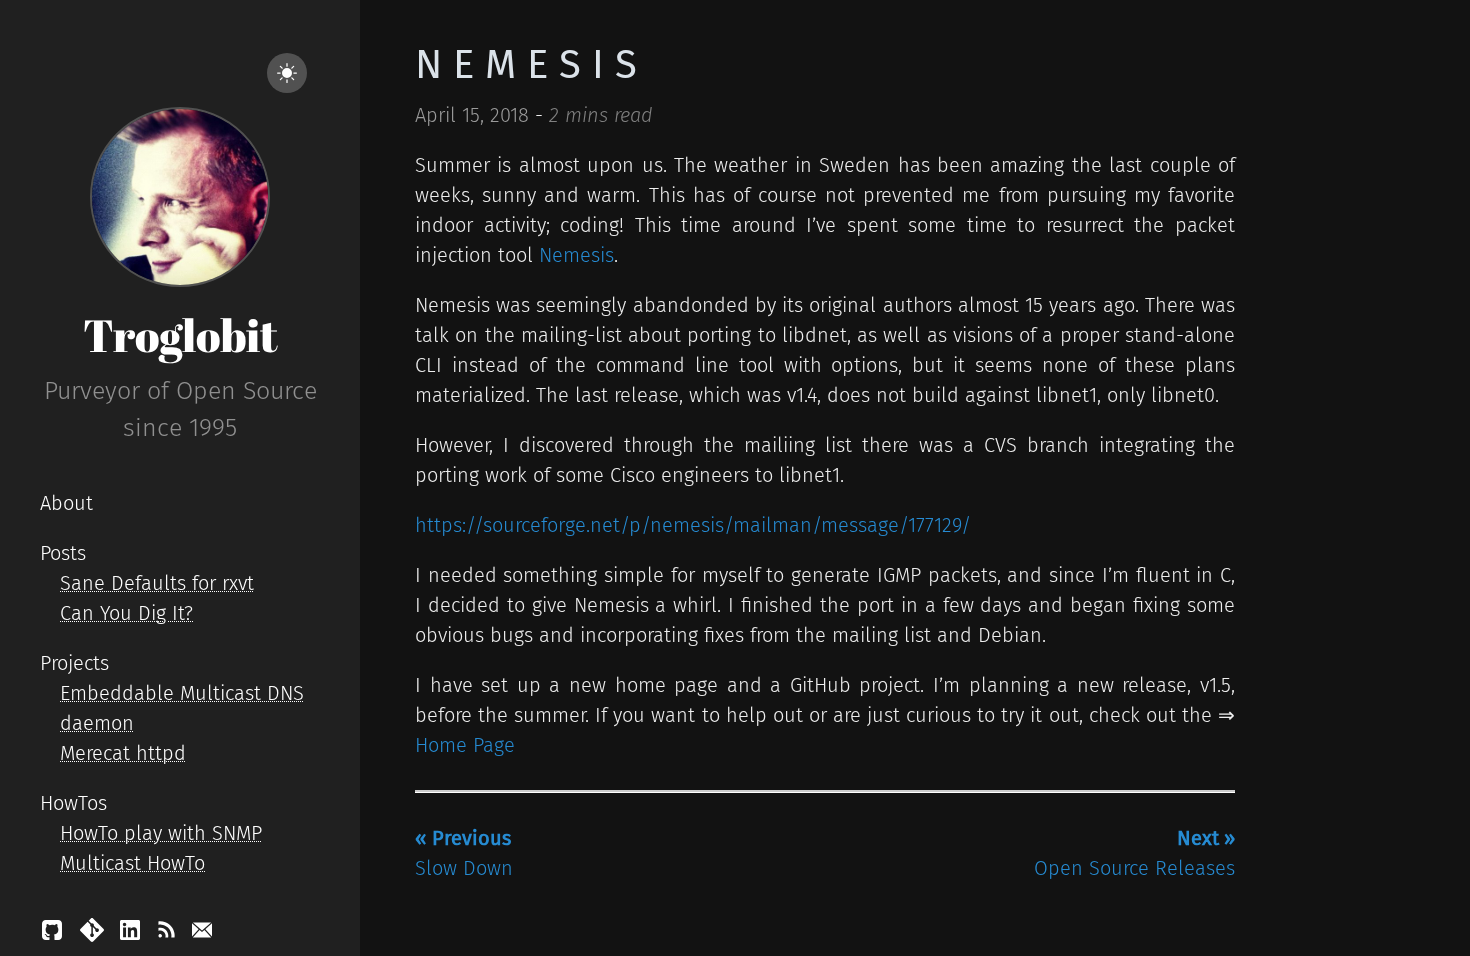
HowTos (73, 803)
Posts (63, 553)
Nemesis (576, 255)
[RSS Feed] (169, 935)
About (66, 503)
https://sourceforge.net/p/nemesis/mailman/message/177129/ (693, 525)
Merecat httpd (123, 753)
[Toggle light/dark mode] (287, 73)
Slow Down (464, 853)
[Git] (95, 935)
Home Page (465, 745)
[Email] (202, 935)
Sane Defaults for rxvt (157, 583)
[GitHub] (55, 935)
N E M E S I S (526, 65)
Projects (74, 663)
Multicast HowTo (132, 863)
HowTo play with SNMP (161, 833)
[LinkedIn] (133, 935)
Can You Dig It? (126, 613)
